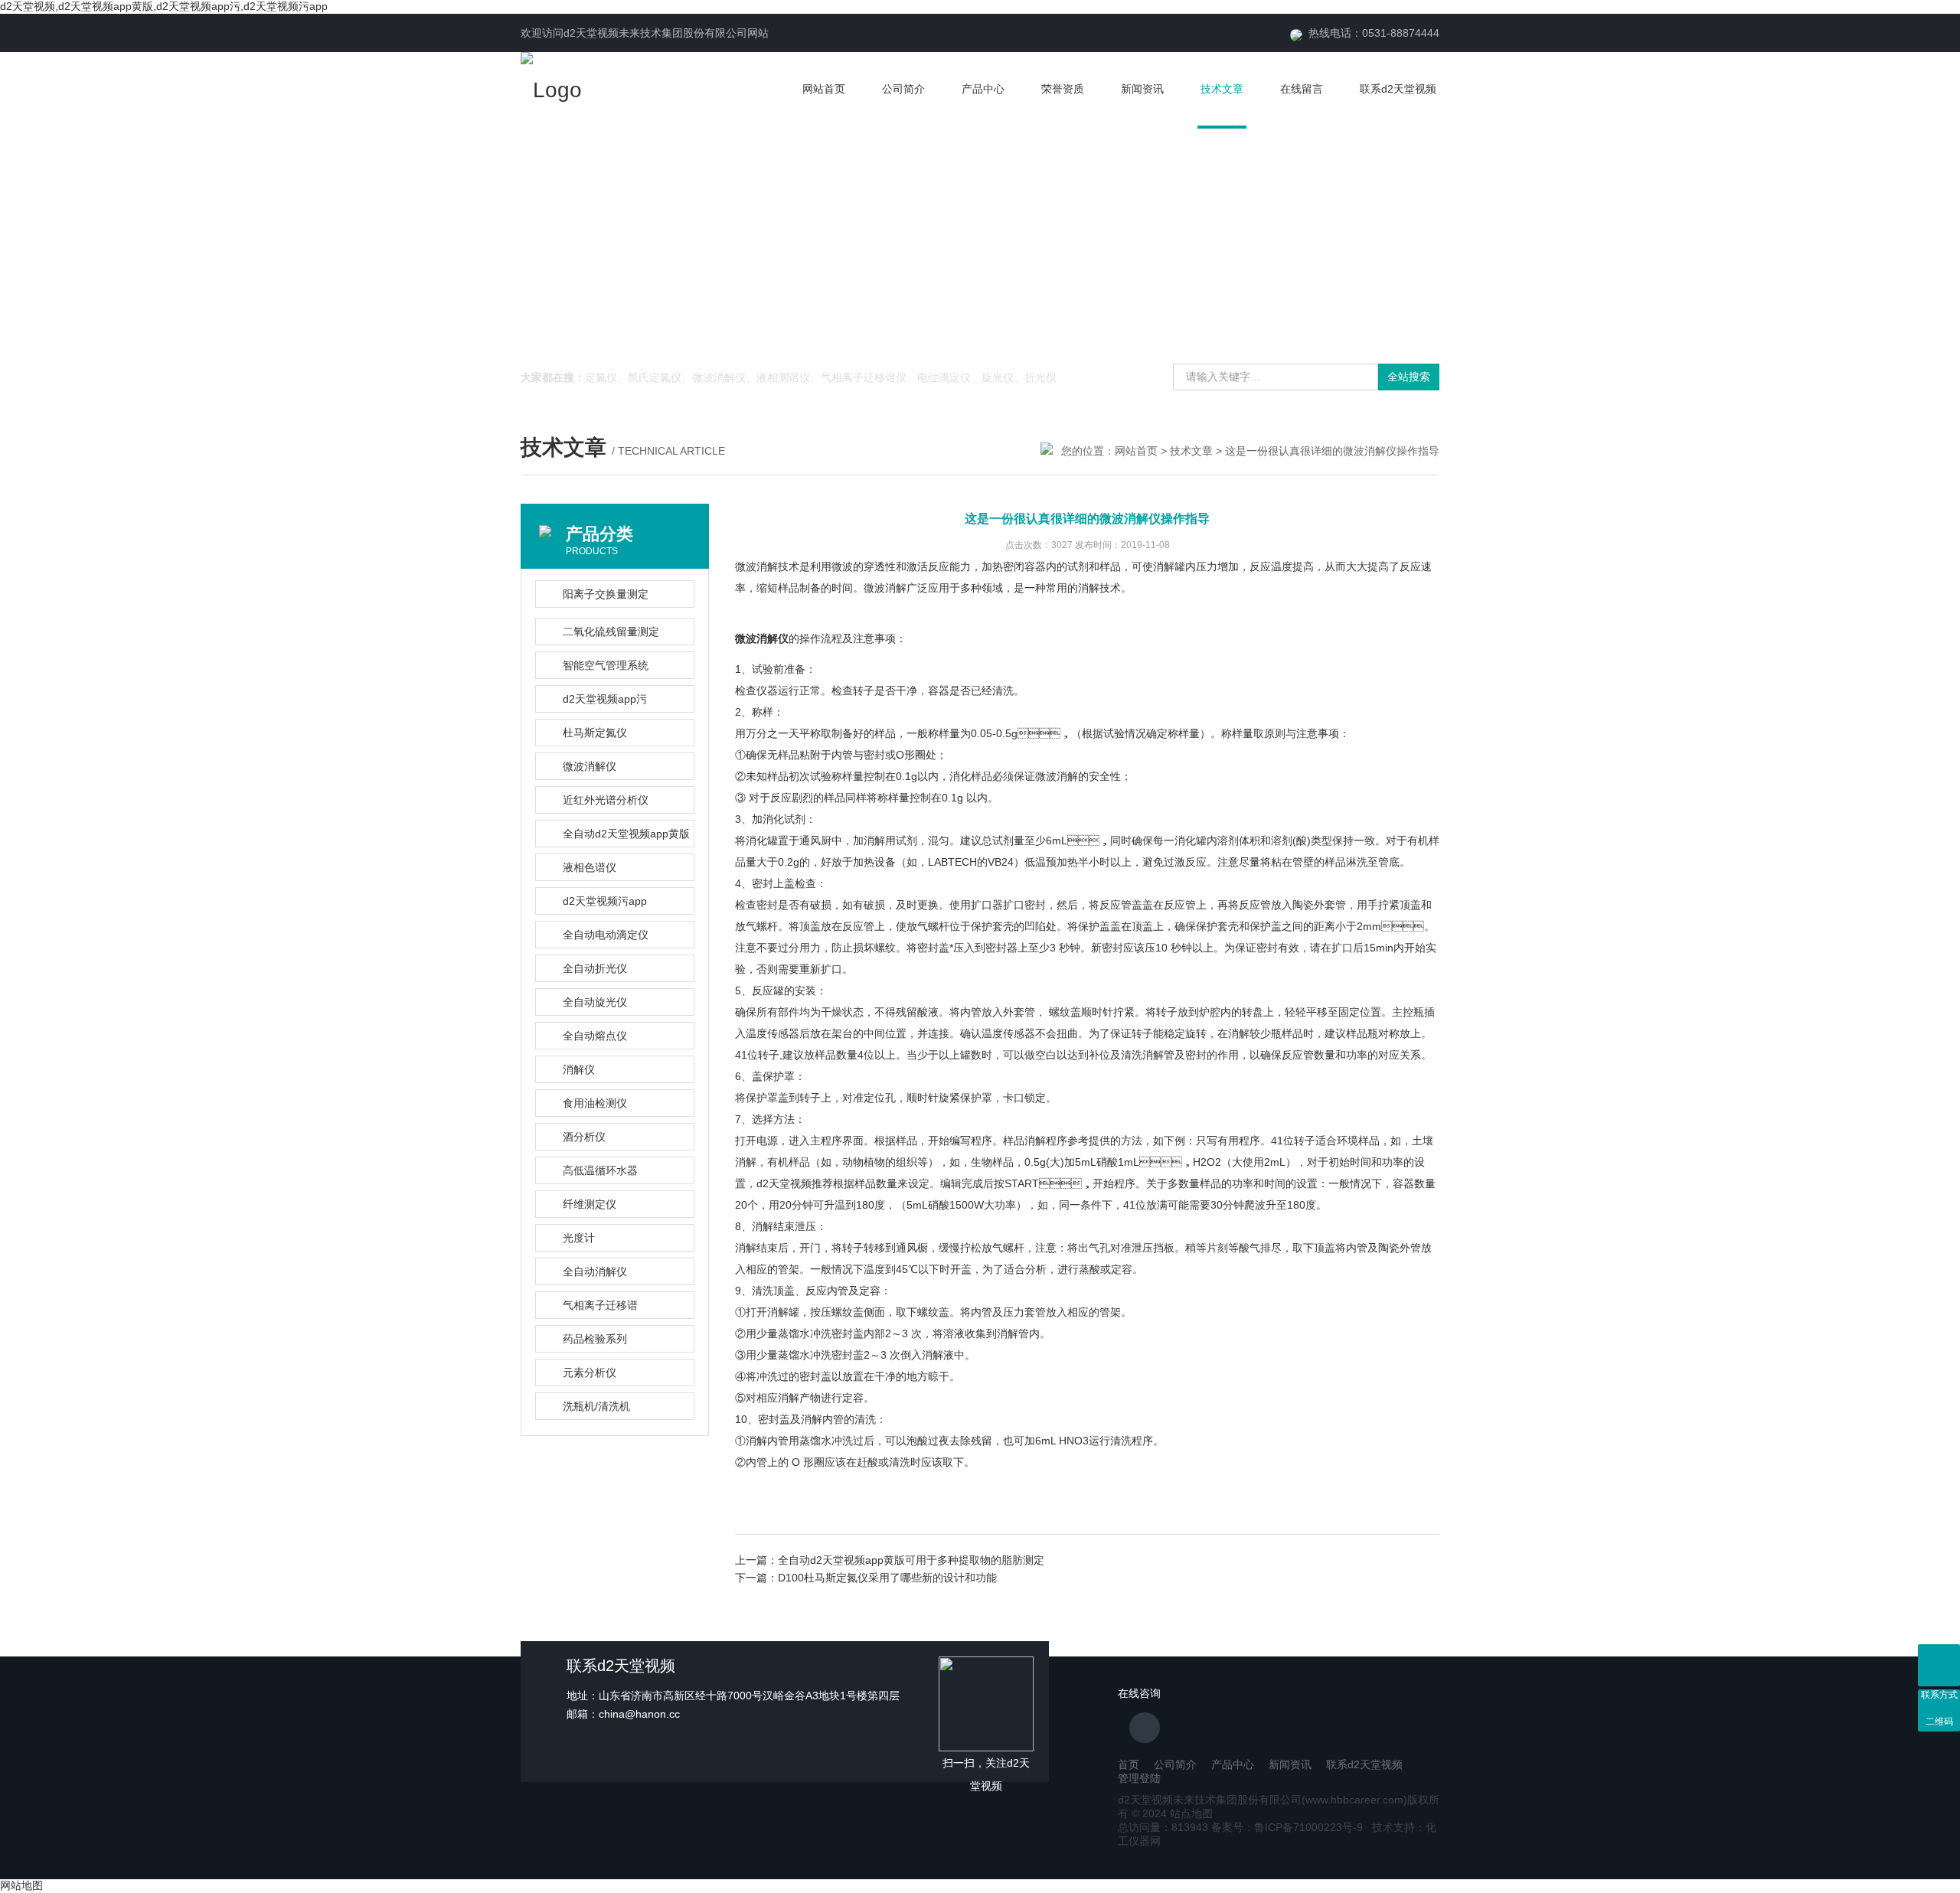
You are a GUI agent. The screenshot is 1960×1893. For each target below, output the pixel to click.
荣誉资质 (1063, 89)
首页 (1129, 1764)
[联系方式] (1939, 1665)
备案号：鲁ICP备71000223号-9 (1287, 1827)
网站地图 (21, 1885)
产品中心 (983, 89)
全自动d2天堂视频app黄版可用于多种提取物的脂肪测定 (911, 1560)
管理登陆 (1139, 1778)
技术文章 (1222, 89)
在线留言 (1302, 89)
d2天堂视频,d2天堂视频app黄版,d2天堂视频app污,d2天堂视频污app (164, 6)
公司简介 (903, 89)
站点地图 (1191, 1813)
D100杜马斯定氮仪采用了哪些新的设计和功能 (887, 1578)
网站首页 (824, 89)
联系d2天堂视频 (1398, 89)
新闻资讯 (1142, 89)
